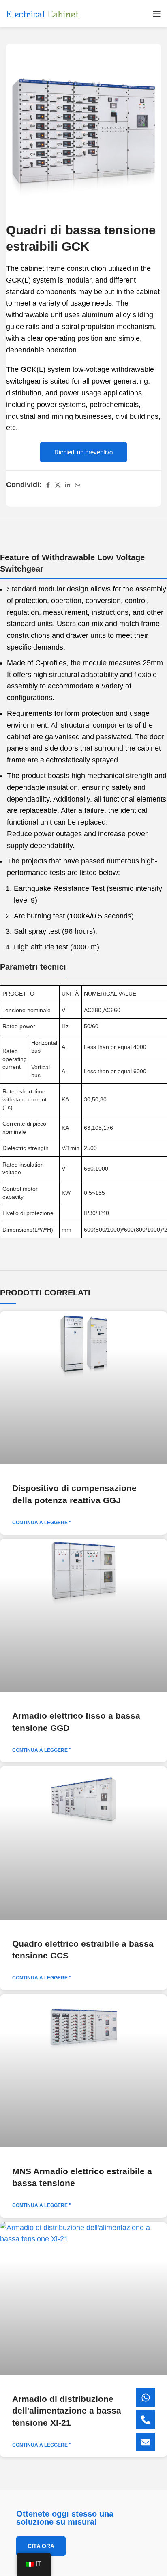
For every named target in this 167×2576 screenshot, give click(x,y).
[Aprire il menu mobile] (157, 14)
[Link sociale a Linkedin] (68, 485)
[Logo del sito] (42, 14)
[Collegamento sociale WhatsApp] (77, 485)
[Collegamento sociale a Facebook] (48, 485)
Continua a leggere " (42, 1523)
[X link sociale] (58, 485)
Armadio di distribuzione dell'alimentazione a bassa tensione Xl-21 (67, 2411)
